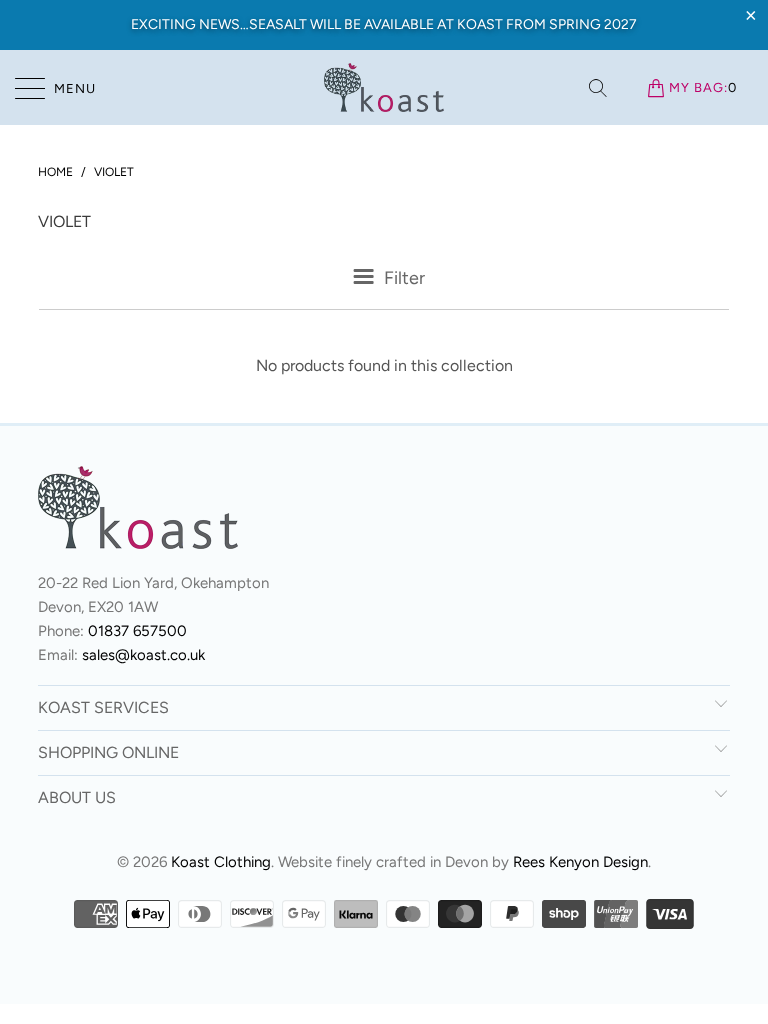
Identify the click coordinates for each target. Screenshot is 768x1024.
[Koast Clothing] (384, 87)
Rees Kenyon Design (580, 862)
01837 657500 (137, 631)
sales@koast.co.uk (143, 655)
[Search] (599, 88)
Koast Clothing (221, 862)
